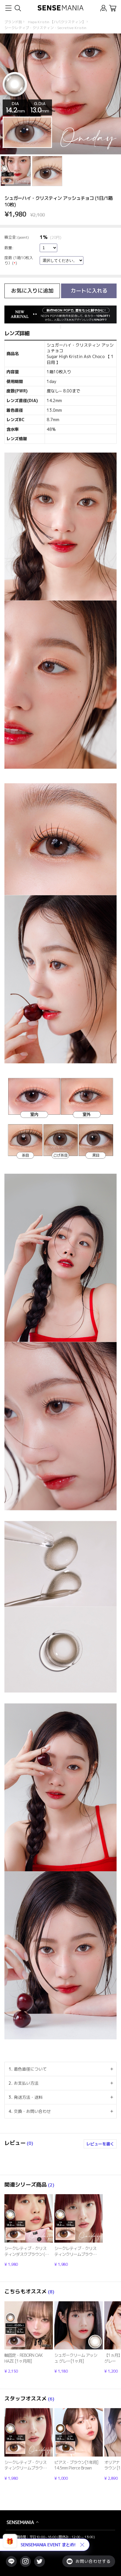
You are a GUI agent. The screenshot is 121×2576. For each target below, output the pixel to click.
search (17, 8)
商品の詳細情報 (29, 2231)
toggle (8, 8)
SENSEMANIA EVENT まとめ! (48, 2545)
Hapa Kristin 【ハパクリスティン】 (57, 22)
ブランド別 (13, 22)
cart (113, 8)
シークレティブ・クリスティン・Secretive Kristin (45, 28)
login (104, 8)
